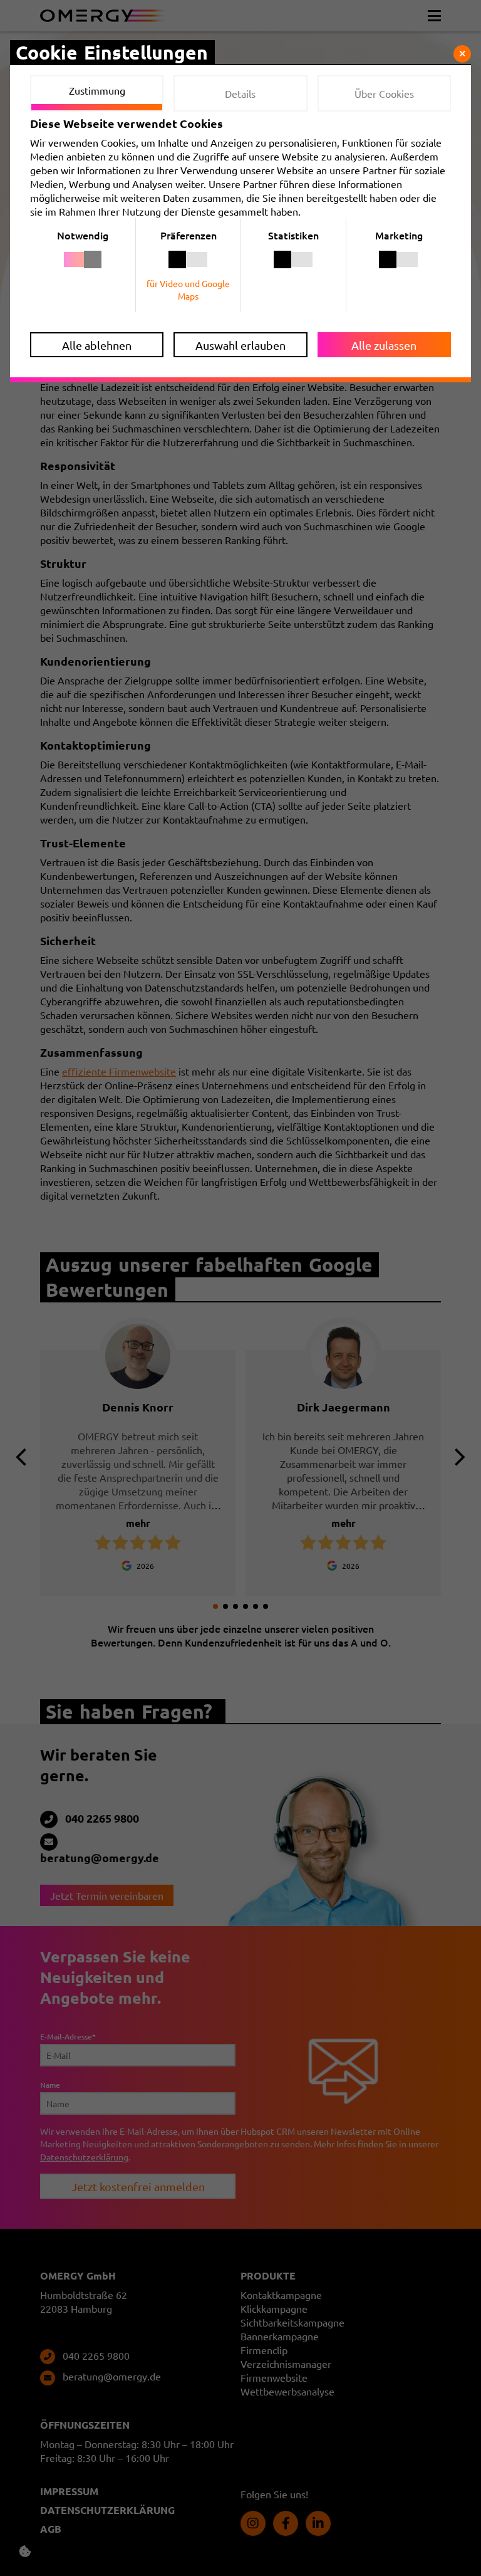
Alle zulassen (384, 345)
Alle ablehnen (97, 345)
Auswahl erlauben (240, 345)
